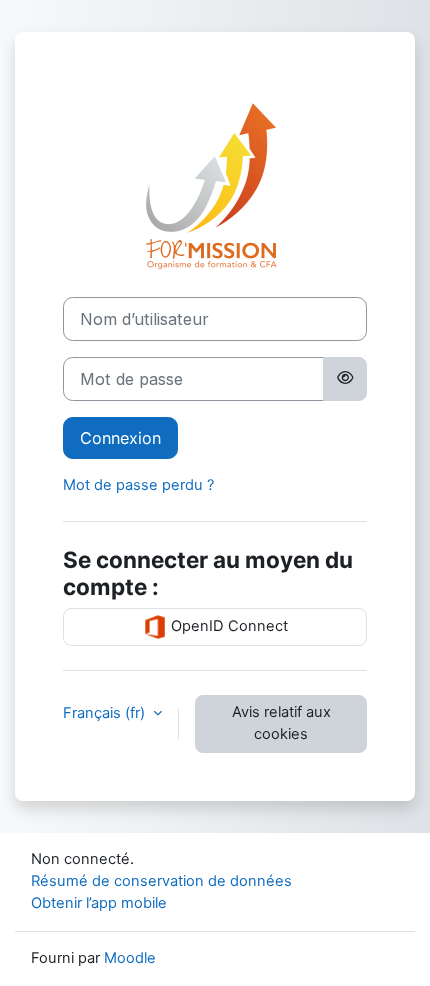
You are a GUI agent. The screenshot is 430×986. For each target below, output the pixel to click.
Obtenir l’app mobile (99, 903)
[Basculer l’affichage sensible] (345, 379)
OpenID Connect (227, 626)
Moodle (130, 958)
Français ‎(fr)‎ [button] (106, 713)
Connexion (120, 438)
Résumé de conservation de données (161, 881)
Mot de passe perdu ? (138, 485)
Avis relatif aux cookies (281, 723)
